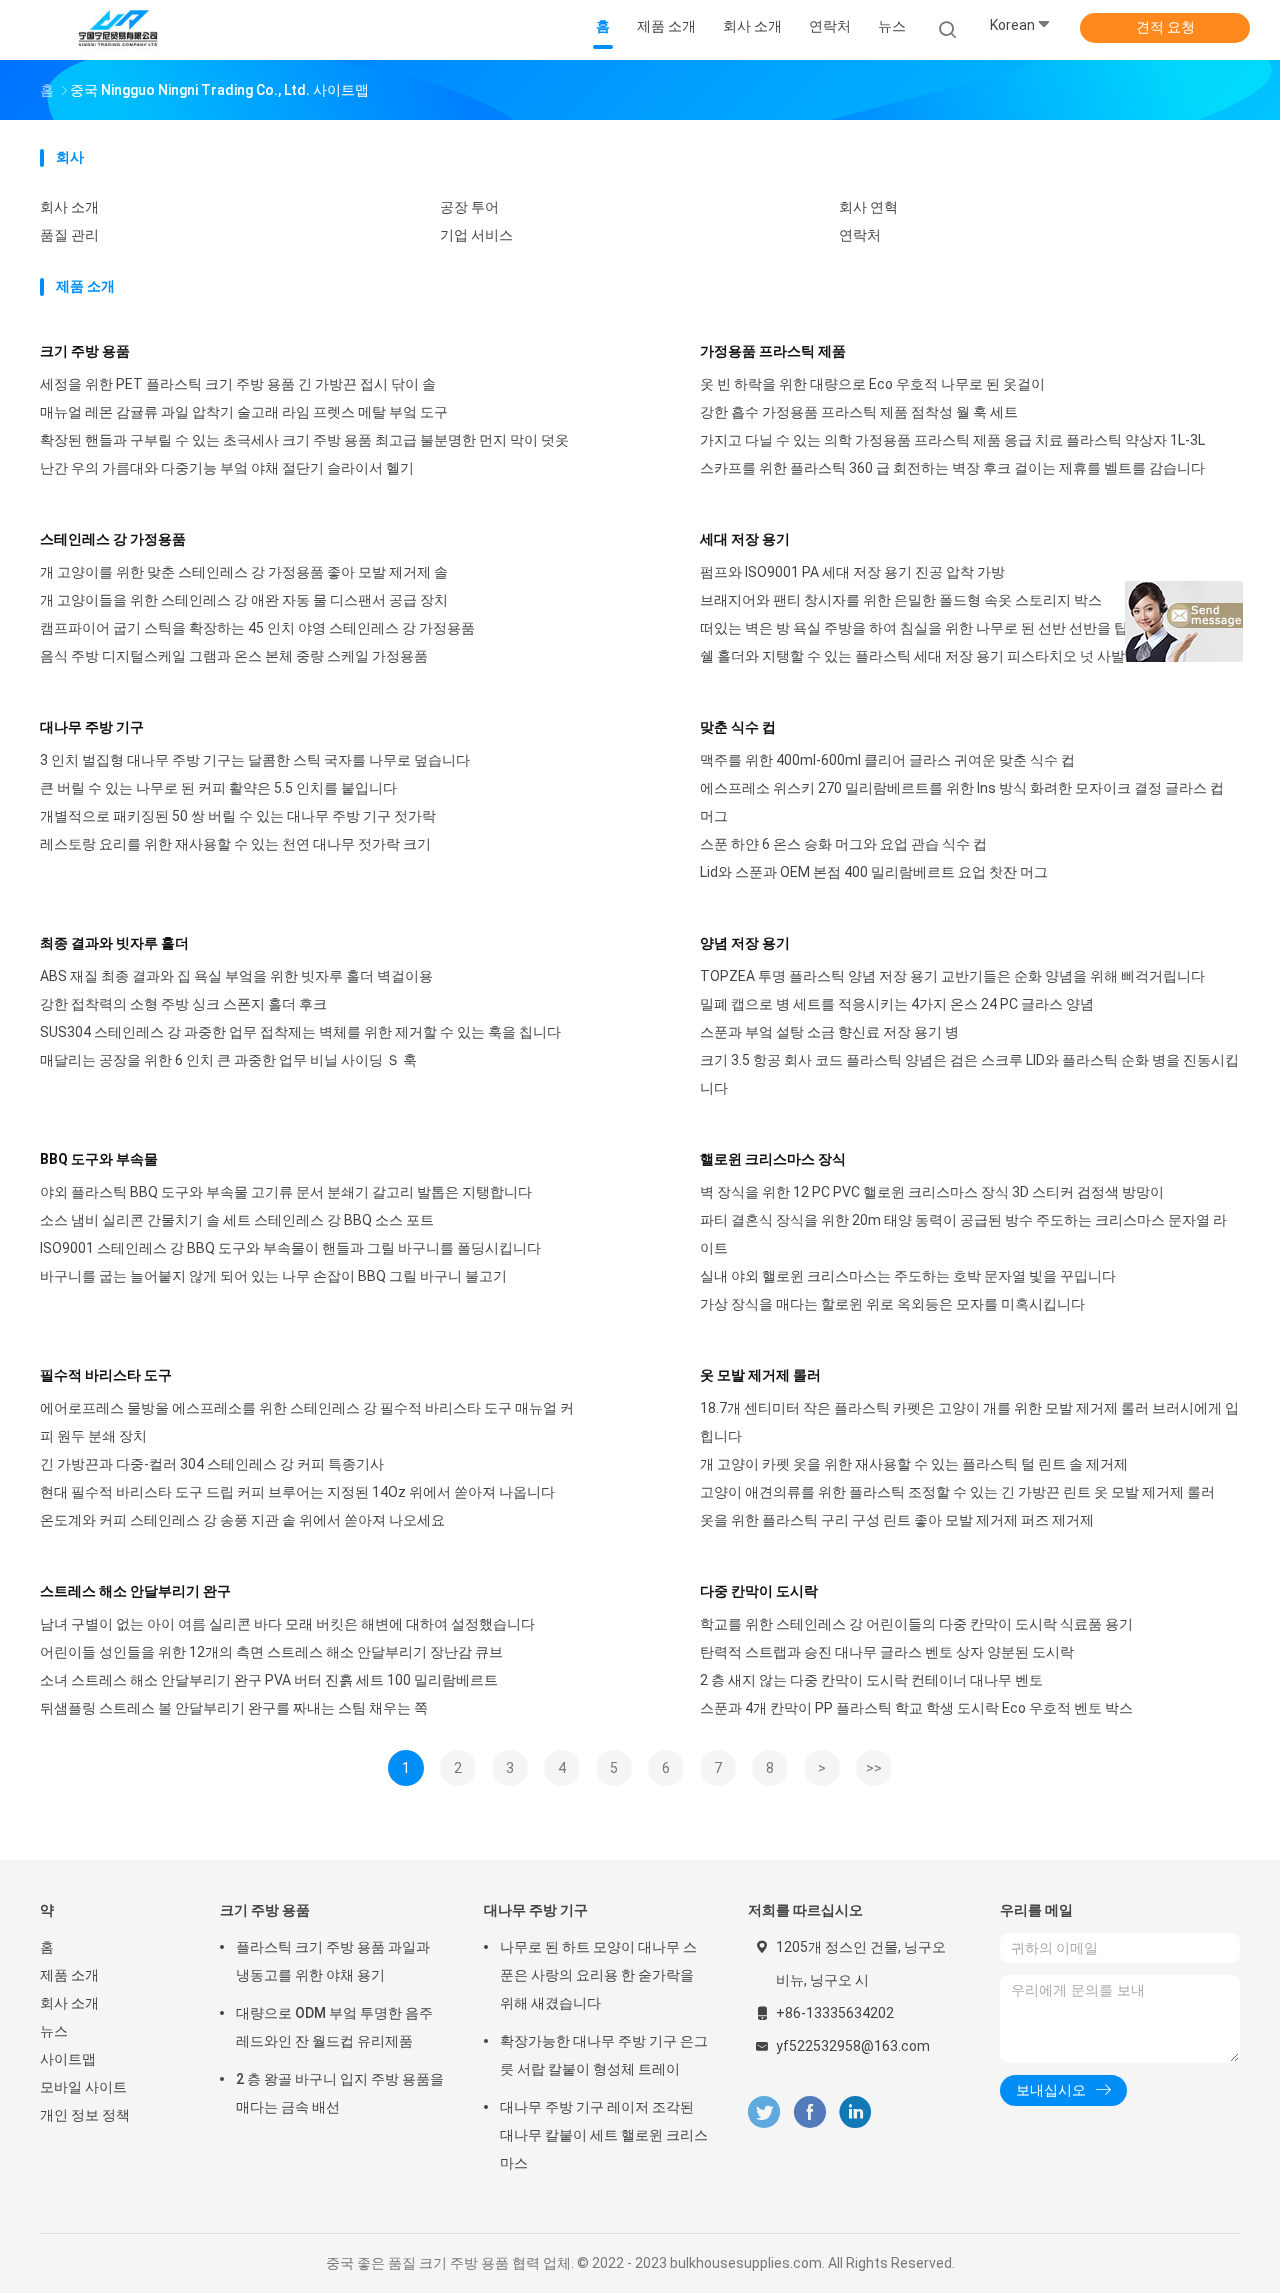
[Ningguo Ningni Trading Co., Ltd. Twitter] (764, 2112)
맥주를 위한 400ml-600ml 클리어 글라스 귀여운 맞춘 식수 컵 (887, 760)
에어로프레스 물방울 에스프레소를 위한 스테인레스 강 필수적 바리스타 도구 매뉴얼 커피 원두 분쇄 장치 (307, 1422)
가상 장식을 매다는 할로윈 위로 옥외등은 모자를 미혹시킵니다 (892, 1304)
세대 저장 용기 (745, 539)
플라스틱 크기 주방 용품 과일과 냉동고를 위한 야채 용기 (333, 1961)
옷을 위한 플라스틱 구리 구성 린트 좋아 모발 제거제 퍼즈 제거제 (897, 1520)
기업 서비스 (476, 235)
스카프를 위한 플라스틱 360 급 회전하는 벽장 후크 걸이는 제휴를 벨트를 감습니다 (952, 468)
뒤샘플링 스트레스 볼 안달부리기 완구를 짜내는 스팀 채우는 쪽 (234, 1708)
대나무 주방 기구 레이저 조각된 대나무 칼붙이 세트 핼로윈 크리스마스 (604, 2135)
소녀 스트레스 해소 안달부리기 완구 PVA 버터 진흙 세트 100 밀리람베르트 (269, 1680)
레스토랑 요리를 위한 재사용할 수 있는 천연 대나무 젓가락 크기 (235, 844)
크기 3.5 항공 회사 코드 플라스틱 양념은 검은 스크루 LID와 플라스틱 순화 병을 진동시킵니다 (969, 1074)
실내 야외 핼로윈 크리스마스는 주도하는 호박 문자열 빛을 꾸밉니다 (908, 1276)
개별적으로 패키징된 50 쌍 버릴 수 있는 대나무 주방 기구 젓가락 (238, 816)
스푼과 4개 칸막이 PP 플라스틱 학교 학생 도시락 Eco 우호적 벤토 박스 (916, 1708)
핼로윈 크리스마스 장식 (773, 1159)
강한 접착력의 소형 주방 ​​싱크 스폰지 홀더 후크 (183, 1004)
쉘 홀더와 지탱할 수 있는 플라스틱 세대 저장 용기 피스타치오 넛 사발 (912, 656)
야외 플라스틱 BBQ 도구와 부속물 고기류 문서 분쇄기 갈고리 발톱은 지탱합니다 (286, 1192)
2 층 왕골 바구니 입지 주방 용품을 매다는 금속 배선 (340, 2093)
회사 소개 (69, 207)
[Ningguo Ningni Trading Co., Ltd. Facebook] (809, 2112)
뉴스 (54, 2031)
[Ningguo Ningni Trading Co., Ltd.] (118, 30)
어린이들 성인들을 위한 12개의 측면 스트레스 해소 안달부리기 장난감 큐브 (271, 1652)
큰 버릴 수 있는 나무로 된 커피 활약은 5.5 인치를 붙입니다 (218, 788)
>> (874, 1768)
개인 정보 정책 (85, 2115)
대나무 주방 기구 (92, 727)
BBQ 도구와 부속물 (99, 1159)
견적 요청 (1165, 27)
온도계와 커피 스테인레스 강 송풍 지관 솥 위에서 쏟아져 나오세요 (242, 1520)
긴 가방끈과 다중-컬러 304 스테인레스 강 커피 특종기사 (212, 1464)
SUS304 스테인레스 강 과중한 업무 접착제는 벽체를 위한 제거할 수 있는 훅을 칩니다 (300, 1032)
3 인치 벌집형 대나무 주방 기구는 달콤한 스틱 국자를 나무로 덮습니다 (255, 760)
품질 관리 (69, 235)
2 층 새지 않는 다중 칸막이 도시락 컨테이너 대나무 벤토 (871, 1680)
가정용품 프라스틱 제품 (773, 351)
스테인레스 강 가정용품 (113, 539)
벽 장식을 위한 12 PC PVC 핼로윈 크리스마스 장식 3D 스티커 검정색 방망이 (932, 1192)
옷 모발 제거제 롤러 (760, 1375)
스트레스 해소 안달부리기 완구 (135, 1591)
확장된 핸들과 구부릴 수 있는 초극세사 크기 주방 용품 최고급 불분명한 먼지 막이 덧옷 (304, 440)
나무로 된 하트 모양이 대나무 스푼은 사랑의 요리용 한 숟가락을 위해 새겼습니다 (598, 1975)
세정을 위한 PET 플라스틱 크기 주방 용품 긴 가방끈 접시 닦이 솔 (238, 384)
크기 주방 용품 (85, 351)
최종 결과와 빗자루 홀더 (114, 943)
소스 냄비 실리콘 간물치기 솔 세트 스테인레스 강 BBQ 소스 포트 (237, 1220)
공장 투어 (469, 207)
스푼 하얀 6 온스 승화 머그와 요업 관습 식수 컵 (843, 844)
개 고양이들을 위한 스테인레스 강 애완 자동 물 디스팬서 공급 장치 (244, 600)
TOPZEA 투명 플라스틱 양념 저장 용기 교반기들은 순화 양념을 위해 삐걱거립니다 (952, 976)
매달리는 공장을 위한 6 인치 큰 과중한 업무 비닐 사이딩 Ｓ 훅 (228, 1060)
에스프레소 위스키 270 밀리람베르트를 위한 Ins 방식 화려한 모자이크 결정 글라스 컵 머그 (962, 802)
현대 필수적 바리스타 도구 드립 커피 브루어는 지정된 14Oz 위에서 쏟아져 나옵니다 (297, 1492)
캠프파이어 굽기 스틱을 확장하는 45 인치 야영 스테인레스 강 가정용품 (257, 628)
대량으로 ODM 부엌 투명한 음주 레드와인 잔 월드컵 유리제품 (334, 2027)
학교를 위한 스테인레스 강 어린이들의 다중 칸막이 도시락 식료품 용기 (916, 1624)
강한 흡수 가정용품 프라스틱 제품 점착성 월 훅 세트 (859, 412)
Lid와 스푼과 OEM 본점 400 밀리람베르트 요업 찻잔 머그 (874, 872)
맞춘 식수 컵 (738, 727)
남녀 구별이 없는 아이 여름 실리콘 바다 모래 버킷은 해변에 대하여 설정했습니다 (287, 1624)
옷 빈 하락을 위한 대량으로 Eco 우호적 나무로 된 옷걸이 (872, 384)
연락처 (860, 235)
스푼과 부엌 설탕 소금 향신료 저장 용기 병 (829, 1032)
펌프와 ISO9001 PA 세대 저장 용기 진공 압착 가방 (852, 572)
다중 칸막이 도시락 (759, 1591)
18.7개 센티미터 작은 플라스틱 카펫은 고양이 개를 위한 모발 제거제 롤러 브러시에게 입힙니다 (969, 1422)
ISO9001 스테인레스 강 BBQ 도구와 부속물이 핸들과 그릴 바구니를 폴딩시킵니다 (290, 1248)
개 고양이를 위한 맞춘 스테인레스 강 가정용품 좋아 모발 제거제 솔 (244, 572)
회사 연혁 (868, 207)
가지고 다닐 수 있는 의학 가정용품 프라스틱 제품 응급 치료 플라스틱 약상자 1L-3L (952, 440)
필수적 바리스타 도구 (106, 1375)
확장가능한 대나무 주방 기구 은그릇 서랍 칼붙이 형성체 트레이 (604, 2055)
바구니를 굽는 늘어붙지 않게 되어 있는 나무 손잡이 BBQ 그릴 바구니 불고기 (273, 1276)
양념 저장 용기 (745, 943)
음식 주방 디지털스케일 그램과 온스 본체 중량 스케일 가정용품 (234, 656)
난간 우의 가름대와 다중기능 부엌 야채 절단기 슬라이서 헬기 (227, 468)
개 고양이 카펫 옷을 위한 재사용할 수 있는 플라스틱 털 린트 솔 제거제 (914, 1464)
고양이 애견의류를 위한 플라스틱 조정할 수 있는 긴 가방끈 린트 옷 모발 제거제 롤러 (957, 1492)
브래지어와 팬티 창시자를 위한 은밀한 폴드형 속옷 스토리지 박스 (901, 600)
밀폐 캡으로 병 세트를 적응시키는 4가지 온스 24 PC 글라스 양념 (897, 1004)
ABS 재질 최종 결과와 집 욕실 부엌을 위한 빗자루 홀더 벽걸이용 (236, 976)
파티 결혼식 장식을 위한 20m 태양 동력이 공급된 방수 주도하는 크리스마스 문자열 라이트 (963, 1234)
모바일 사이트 (83, 2087)
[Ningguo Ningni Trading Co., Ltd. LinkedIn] (855, 2112)
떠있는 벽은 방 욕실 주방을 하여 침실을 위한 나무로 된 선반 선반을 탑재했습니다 (949, 628)
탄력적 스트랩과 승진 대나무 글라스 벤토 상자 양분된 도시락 (887, 1652)
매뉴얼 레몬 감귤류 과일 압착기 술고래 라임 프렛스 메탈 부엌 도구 (244, 412)
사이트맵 (68, 2059)
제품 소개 (69, 1975)
